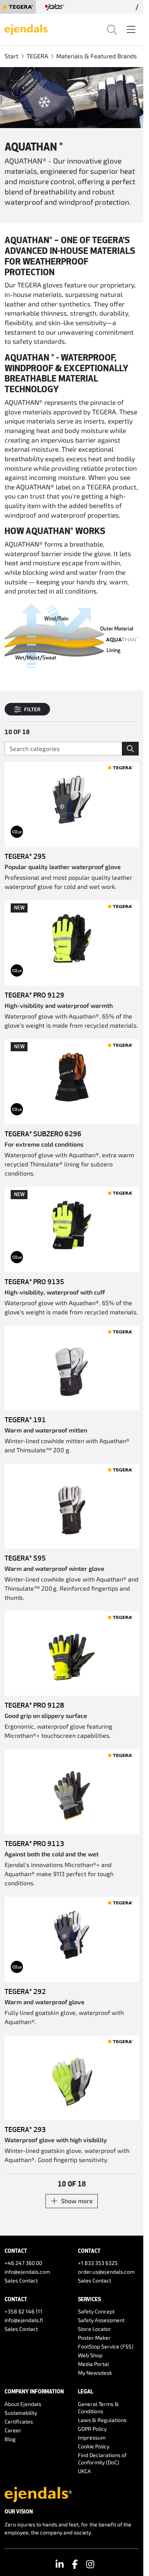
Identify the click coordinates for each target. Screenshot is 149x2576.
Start (11, 56)
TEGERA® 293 (25, 2129)
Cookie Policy (94, 2446)
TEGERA (37, 56)
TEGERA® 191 (25, 1420)
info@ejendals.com (27, 2272)
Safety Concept (96, 2311)
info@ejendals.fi (24, 2320)
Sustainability (21, 2413)
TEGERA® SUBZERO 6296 (43, 1134)
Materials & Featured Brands (96, 56)
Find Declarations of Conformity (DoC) (102, 2459)
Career (13, 2430)
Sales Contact (21, 2280)
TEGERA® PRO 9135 (34, 1282)
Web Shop (90, 2355)
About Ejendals (23, 2404)
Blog (10, 2439)
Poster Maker (94, 2338)
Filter (32, 709)
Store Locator (95, 2329)
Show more (77, 2201)
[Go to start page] (26, 29)
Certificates (19, 2421)
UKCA (84, 2471)
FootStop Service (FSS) (106, 2346)
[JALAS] (55, 7)
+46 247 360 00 (23, 2263)
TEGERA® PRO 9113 (34, 1843)
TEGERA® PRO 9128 (34, 1705)
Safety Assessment (101, 2320)
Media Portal (93, 2364)
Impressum (92, 2437)
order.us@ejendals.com (106, 2272)
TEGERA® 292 (25, 1991)
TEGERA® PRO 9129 (34, 995)
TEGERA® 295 (25, 856)
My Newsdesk (95, 2373)
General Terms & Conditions (98, 2408)
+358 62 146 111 (23, 2311)
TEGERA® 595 (25, 1558)
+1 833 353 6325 (98, 2263)
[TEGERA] (18, 7)
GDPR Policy (92, 2429)
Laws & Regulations (102, 2420)
